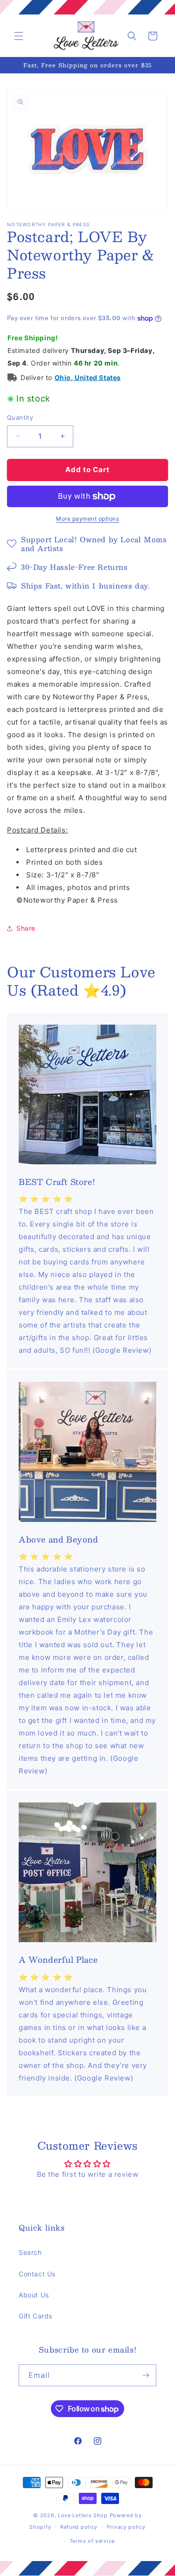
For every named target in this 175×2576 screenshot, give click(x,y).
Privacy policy (126, 2527)
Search (30, 2252)
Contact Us (37, 2274)
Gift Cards (35, 2316)
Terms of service (92, 2541)
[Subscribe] (146, 2375)
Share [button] (26, 928)
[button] (19, 36)
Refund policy (79, 2527)
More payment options (87, 519)
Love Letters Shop (83, 2515)
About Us (34, 2295)
